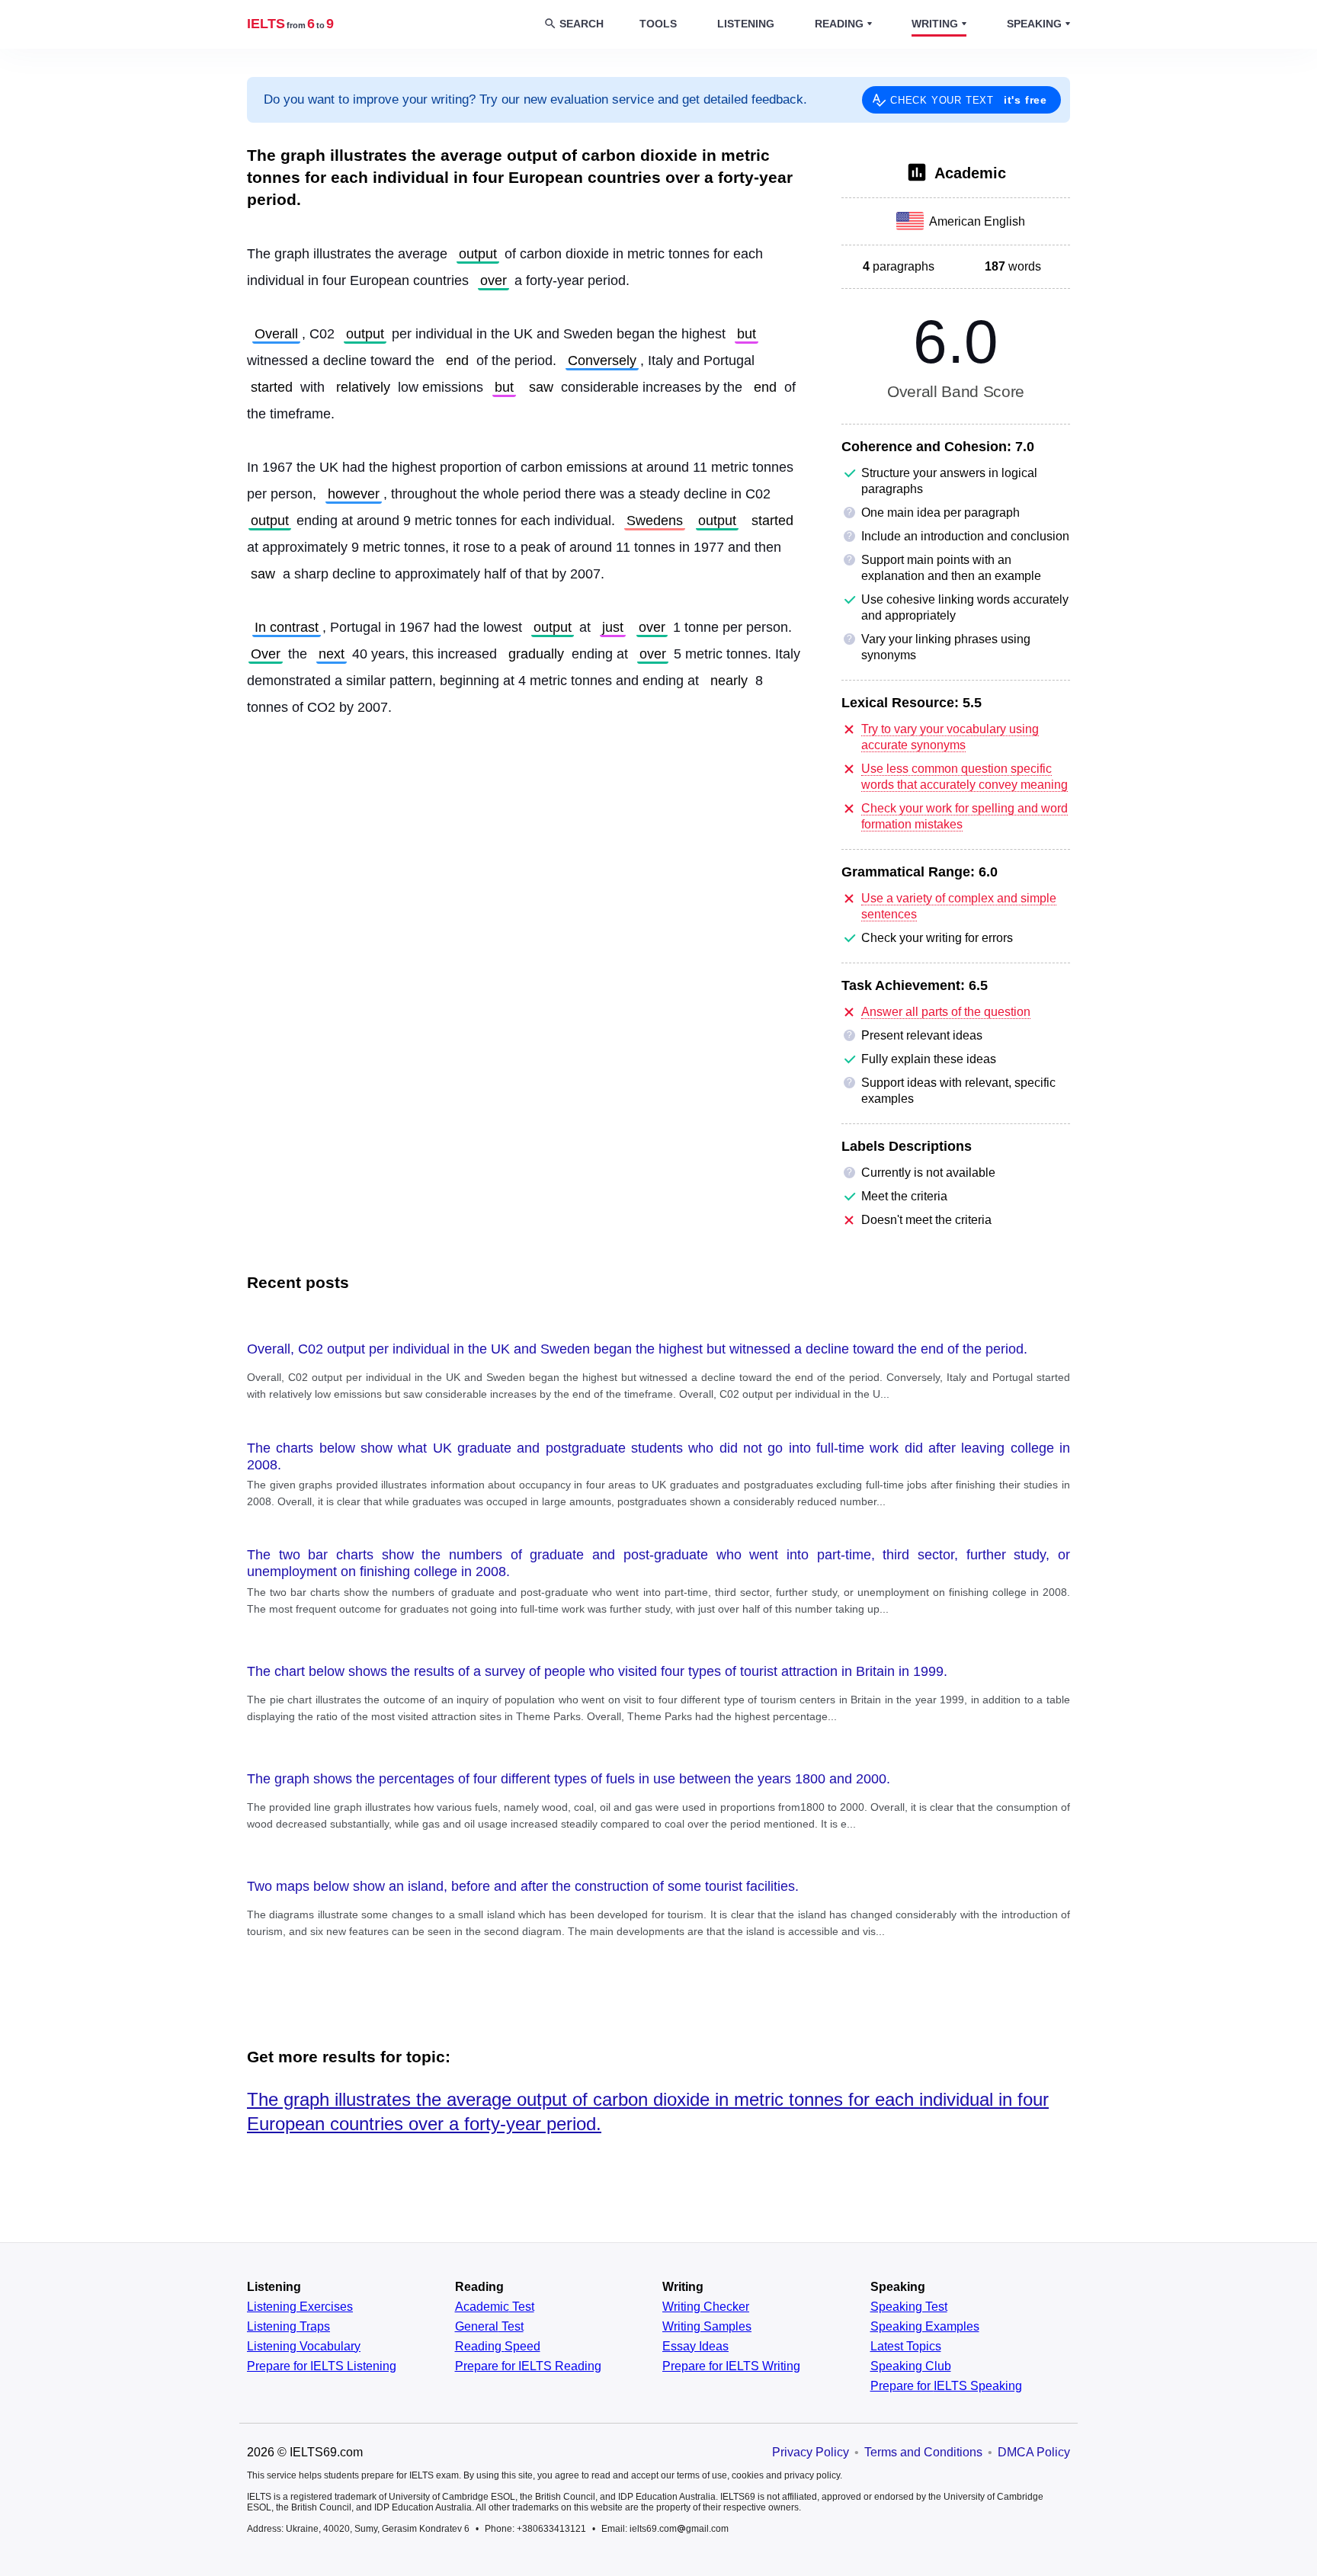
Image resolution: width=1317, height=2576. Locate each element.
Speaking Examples (925, 2327)
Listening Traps (288, 2327)
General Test (489, 2327)
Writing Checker (706, 2307)
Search (582, 24)
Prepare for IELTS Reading (528, 2366)
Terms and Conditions (923, 2452)
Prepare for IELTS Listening (322, 2366)
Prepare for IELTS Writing (731, 2366)
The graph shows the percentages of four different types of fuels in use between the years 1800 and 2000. (569, 1779)
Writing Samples (707, 2327)
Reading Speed (498, 2347)
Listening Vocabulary (304, 2347)
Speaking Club (911, 2366)
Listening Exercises (300, 2307)
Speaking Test (909, 2307)
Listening (746, 24)
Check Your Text (969, 100)
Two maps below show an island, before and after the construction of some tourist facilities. (523, 1886)
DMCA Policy (1034, 2452)
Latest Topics (906, 2347)
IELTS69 (290, 24)
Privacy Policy (811, 2452)
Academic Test (495, 2307)
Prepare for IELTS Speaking (946, 2386)
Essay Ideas (695, 2347)
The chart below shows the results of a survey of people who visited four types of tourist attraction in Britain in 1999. (597, 1671)
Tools (658, 24)
